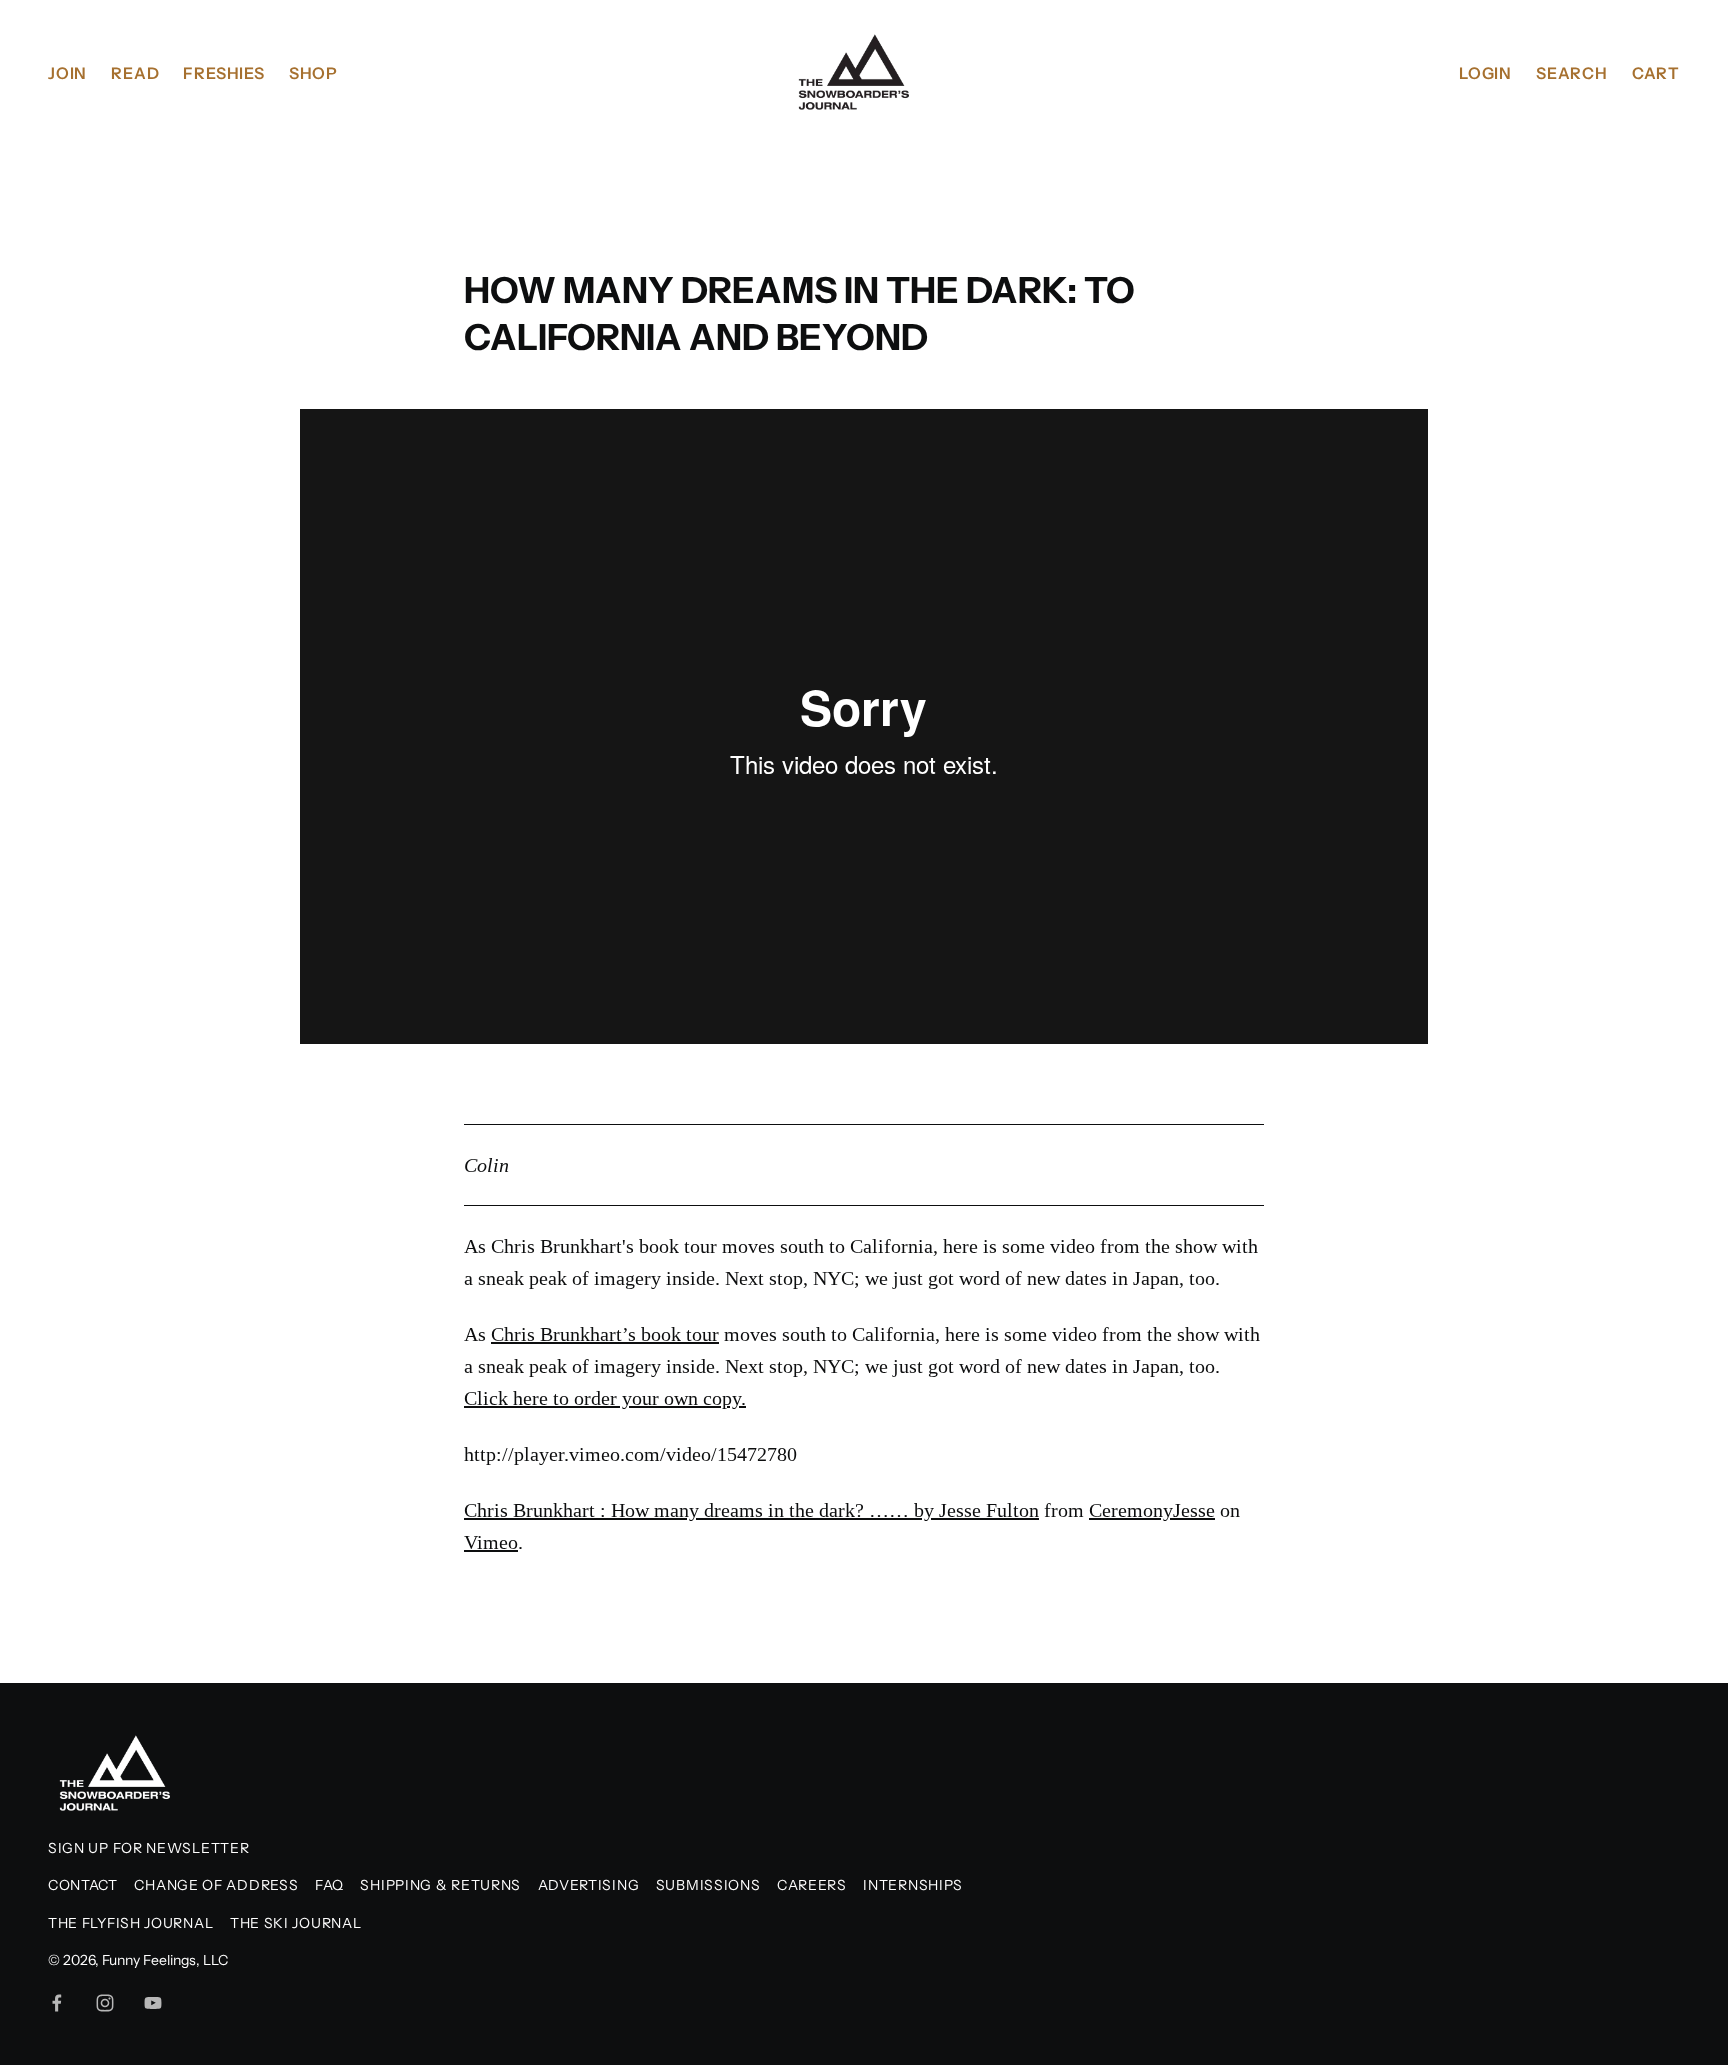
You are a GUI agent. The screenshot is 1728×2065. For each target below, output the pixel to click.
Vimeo (491, 1542)
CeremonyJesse (1152, 1510)
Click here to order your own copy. (605, 1398)
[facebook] (57, 2003)
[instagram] (105, 2003)
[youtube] (153, 2003)
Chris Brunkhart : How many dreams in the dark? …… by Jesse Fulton (751, 1510)
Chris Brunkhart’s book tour (605, 1334)
